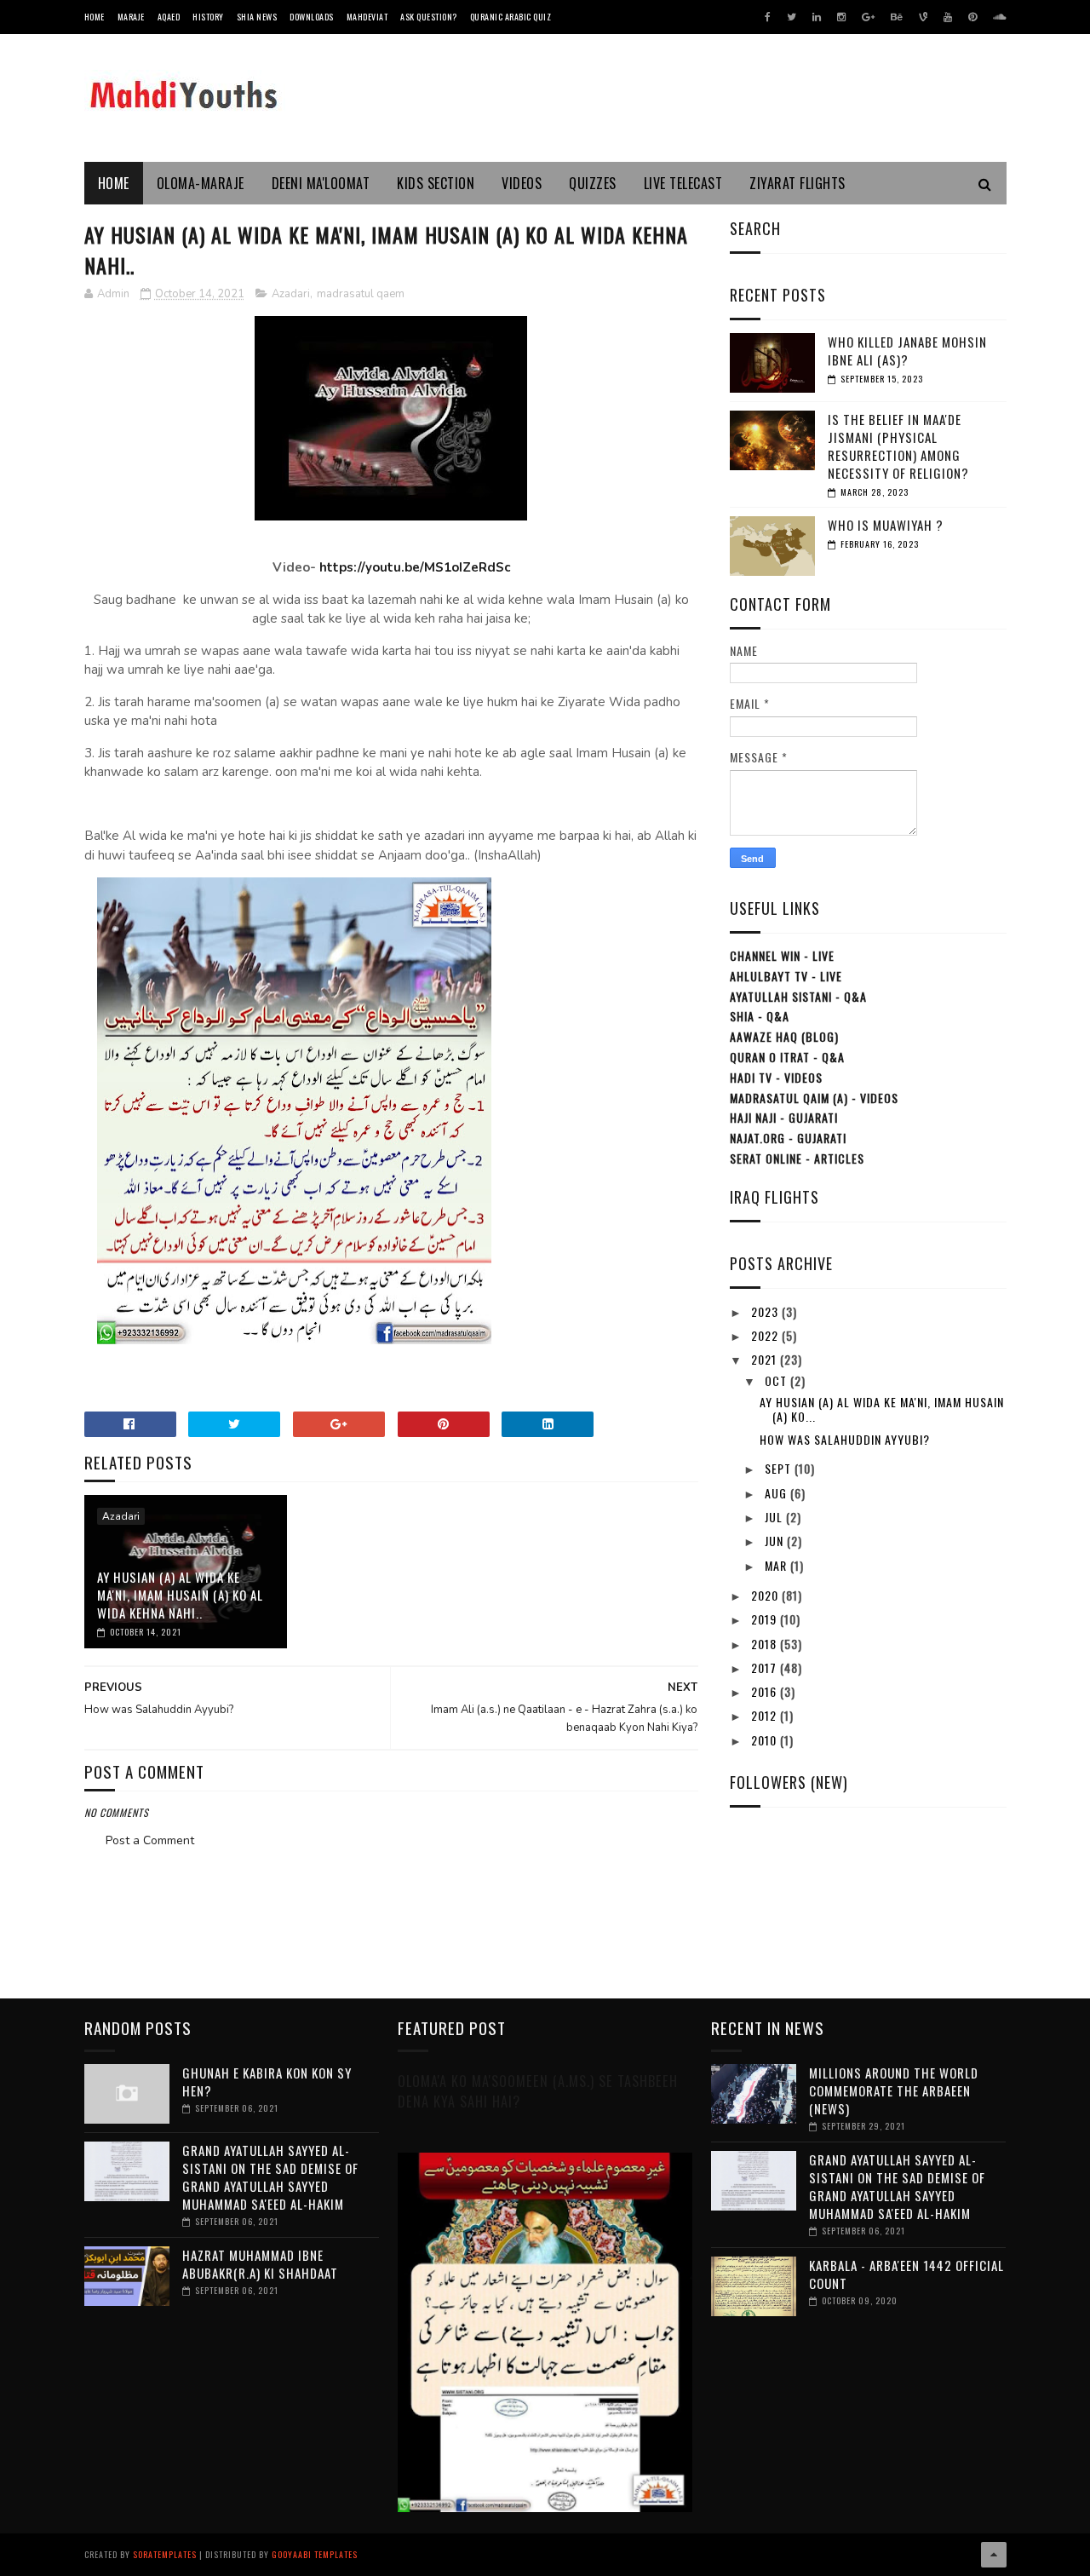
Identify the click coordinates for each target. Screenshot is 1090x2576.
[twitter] (792, 17)
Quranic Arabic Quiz (511, 17)
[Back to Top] (994, 2555)
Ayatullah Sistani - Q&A (798, 996)
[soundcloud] (999, 17)
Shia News (257, 17)
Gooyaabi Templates (315, 2554)
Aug (777, 1493)
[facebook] (768, 17)
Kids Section (436, 183)
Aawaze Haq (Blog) (784, 1036)
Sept (780, 1468)
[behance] (897, 17)
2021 (766, 1359)
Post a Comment (150, 1840)
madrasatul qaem (361, 294)
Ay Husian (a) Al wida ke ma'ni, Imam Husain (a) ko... (882, 1409)
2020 (766, 1595)
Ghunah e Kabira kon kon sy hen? (267, 2081)
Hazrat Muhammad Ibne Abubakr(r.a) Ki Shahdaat (260, 2264)
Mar (777, 1565)
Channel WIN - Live (782, 955)
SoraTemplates (165, 2554)
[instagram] (841, 17)
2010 (766, 1740)
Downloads (312, 17)
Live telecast (683, 183)
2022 (766, 1335)
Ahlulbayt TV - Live (786, 976)
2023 (766, 1311)
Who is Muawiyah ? (886, 525)
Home (95, 17)
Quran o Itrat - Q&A (787, 1057)
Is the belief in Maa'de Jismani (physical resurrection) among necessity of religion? (898, 446)
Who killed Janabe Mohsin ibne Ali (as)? (907, 351)
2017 (766, 1667)
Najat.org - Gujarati (788, 1138)
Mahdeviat (367, 17)
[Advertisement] (391, 1899)
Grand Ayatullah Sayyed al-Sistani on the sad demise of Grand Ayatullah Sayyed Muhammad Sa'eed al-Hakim (270, 2177)
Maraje (131, 17)
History (208, 17)
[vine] (923, 17)
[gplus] (868, 17)
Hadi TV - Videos (776, 1077)
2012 (766, 1715)
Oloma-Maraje (201, 183)
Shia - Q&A (760, 1016)
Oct (777, 1380)
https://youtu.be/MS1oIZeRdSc (415, 567)
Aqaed (169, 17)
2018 (766, 1644)
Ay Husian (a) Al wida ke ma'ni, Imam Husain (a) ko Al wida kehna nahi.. (180, 1595)
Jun (776, 1541)
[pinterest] (972, 17)
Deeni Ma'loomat (321, 183)
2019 (766, 1619)
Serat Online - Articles (797, 1158)
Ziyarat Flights (797, 183)
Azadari (291, 294)
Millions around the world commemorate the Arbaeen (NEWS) (894, 2090)
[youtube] (948, 17)
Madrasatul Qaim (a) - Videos (814, 1098)
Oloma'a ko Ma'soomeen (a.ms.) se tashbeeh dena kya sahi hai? (538, 2091)
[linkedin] (817, 17)
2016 (766, 1691)
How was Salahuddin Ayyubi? (845, 1439)
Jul (775, 1517)
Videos (522, 183)
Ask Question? (429, 17)
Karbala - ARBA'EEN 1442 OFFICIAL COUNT (906, 2274)
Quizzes (593, 183)
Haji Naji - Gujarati (784, 1117)
